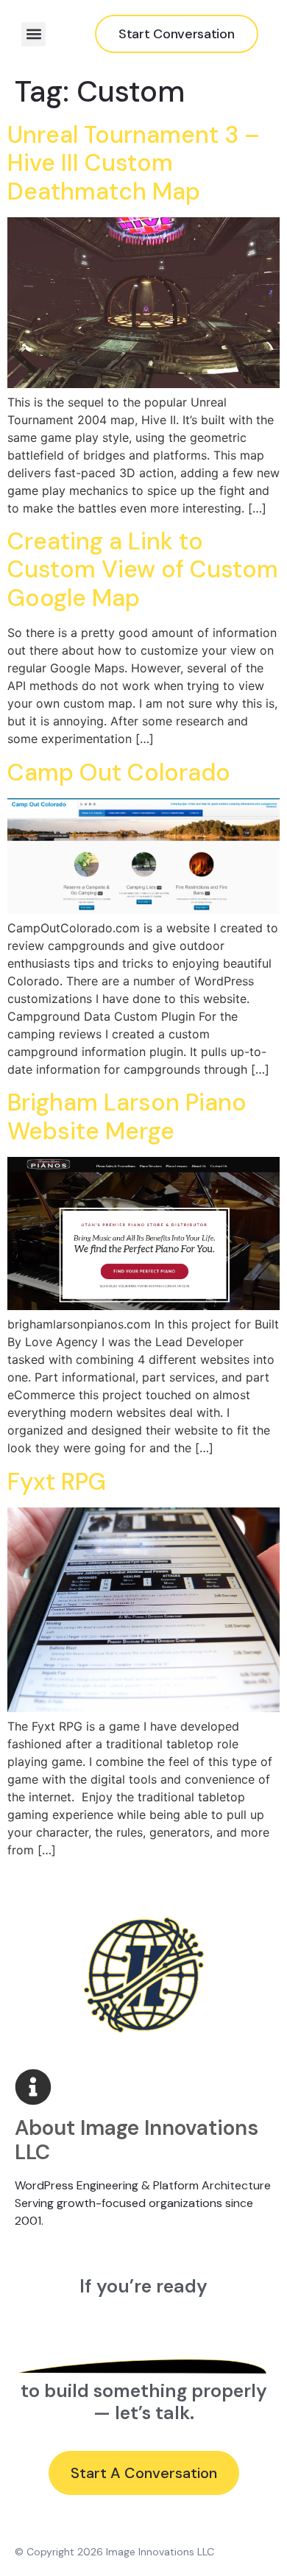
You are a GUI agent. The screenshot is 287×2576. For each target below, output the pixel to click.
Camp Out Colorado (119, 773)
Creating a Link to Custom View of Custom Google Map (143, 570)
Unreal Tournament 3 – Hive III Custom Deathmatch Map (134, 163)
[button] (33, 34)
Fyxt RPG (57, 1482)
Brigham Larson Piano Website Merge (127, 1116)
